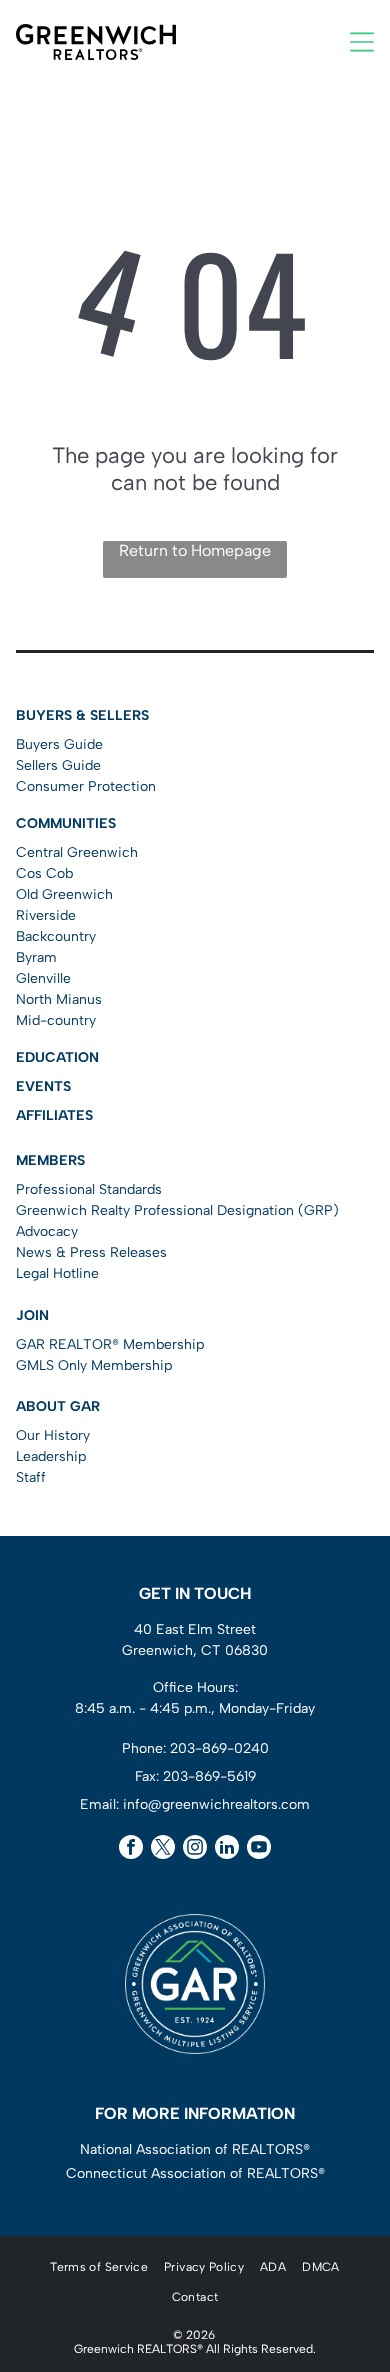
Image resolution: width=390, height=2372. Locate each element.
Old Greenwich (64, 894)
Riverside (46, 915)
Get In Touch (195, 1593)
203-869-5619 (209, 1776)
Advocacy (47, 1231)
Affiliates (54, 1115)
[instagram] (195, 1849)
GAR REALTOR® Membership (110, 1344)
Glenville (43, 978)
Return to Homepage (195, 550)
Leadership (51, 1456)
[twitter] (163, 1849)
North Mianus (59, 999)
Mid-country (56, 1020)
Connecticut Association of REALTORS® (195, 2173)
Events (43, 1086)
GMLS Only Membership (94, 1365)
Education (57, 1057)
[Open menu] (362, 42)
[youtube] (259, 1849)
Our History (53, 1435)
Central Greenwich (77, 852)
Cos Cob (44, 873)
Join (32, 1315)
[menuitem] (99, 2267)
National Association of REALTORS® (195, 2149)
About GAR (58, 1406)
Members (50, 1160)
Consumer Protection (86, 786)
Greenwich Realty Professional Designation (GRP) (177, 1210)
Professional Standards (89, 1189)
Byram (36, 957)
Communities (66, 823)
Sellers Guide (58, 765)
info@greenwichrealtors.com (216, 1804)
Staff (31, 1477)
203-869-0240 (219, 1748)
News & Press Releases (91, 1252)
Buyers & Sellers (82, 715)
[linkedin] (227, 1849)
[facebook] (131, 1849)
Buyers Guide (59, 744)
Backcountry (56, 936)
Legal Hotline (57, 1273)
